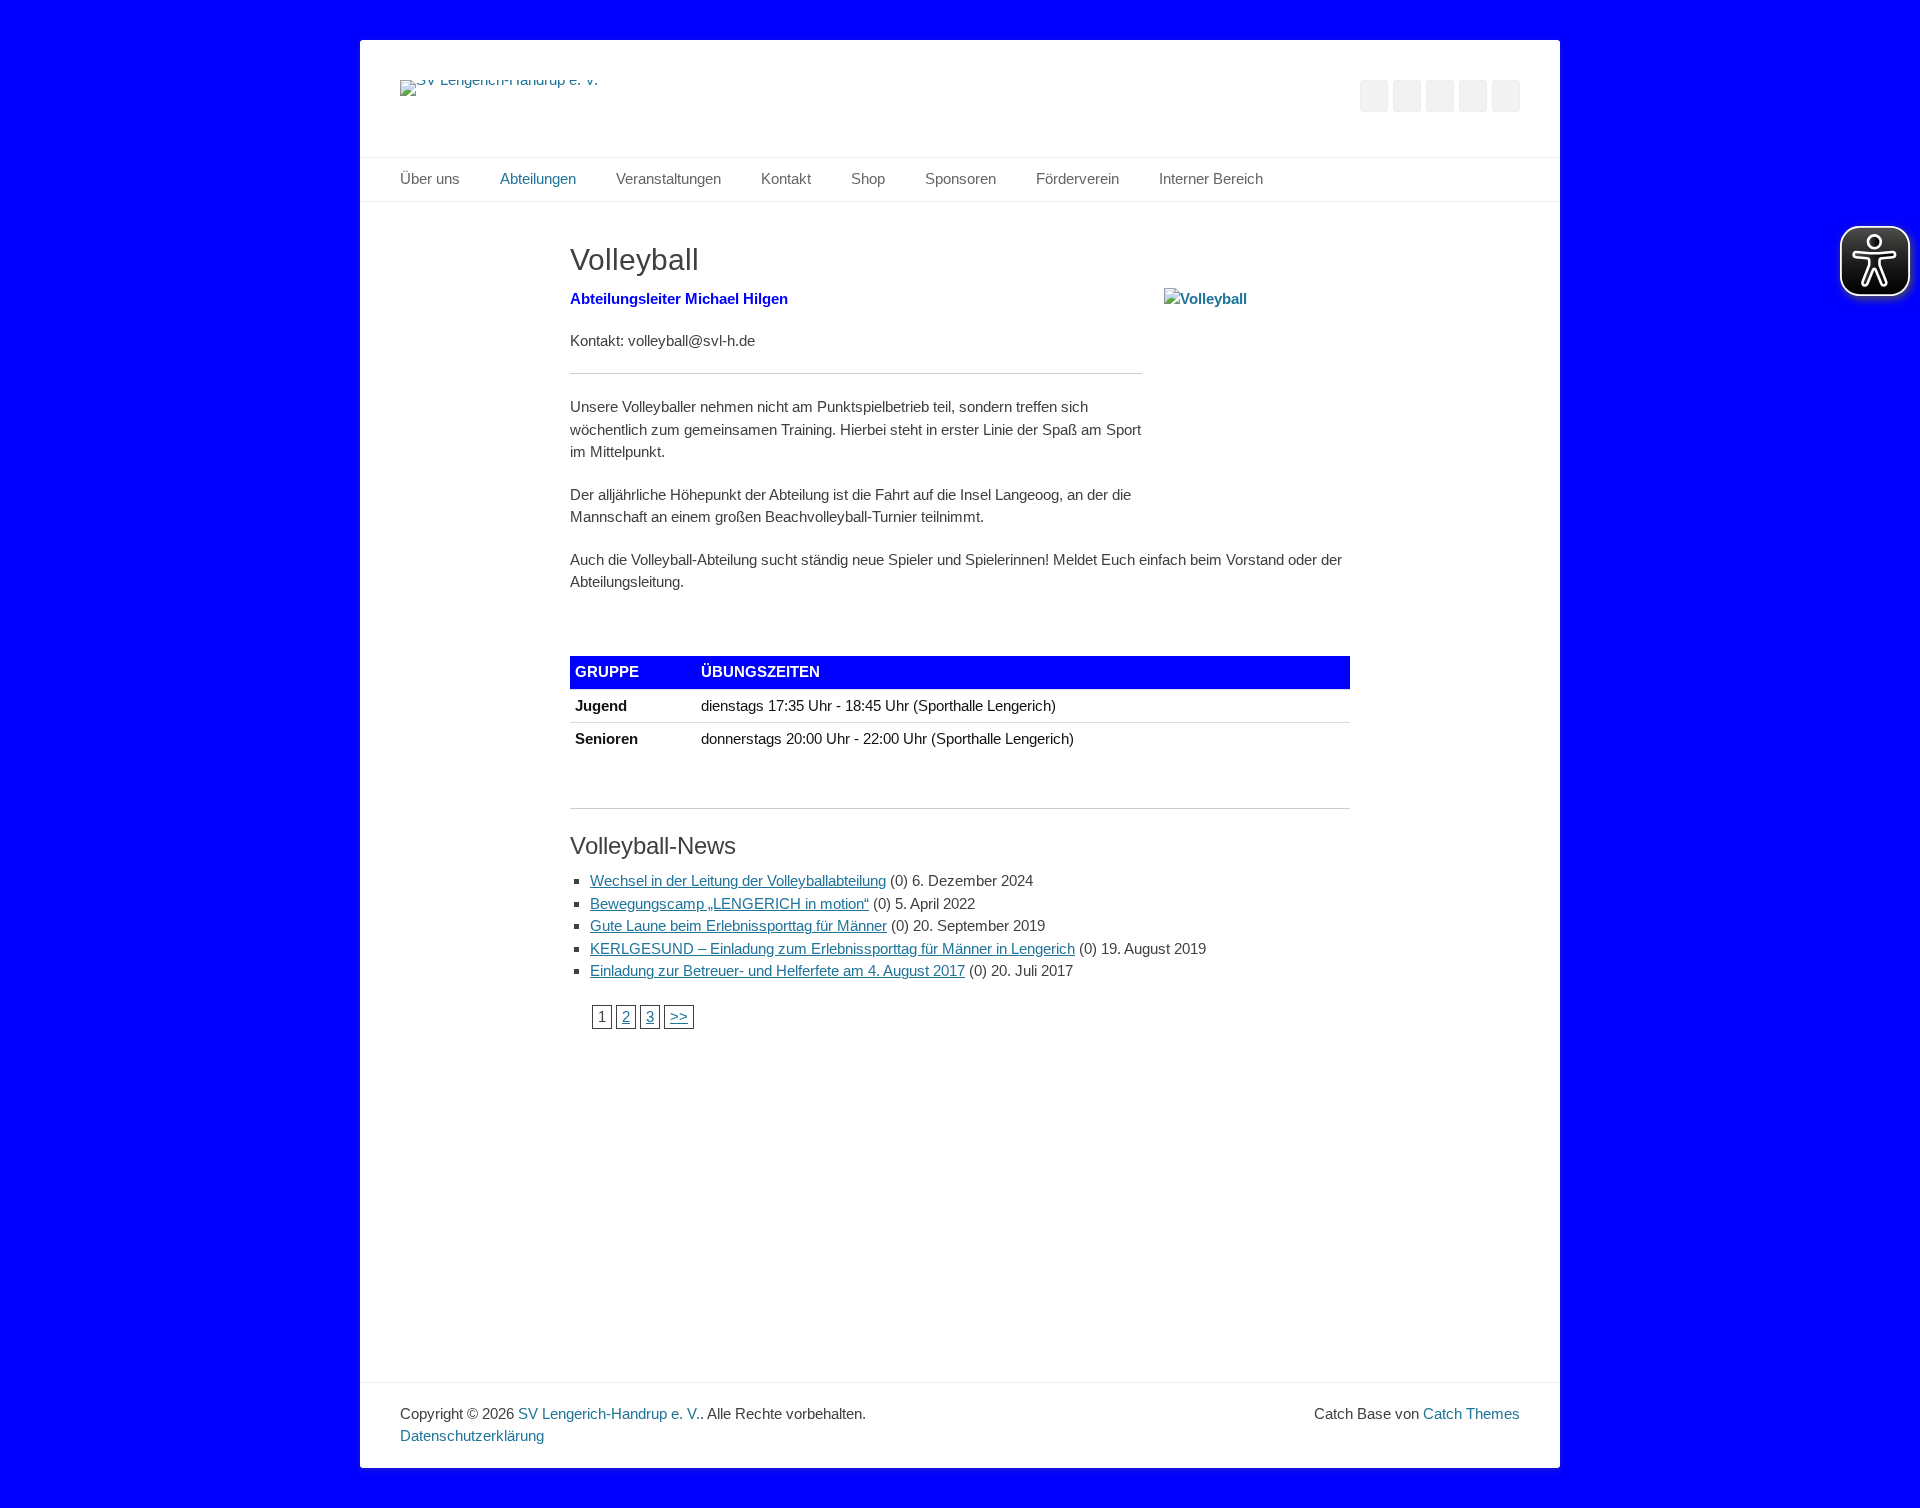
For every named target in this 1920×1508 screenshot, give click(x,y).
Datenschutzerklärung (472, 1435)
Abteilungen (538, 178)
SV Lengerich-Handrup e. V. (609, 1413)
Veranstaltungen (668, 178)
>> (679, 1016)
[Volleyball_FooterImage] (960, 1171)
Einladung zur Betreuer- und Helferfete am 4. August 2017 (777, 970)
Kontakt (786, 178)
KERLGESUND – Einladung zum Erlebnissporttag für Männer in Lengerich (832, 948)
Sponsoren (960, 178)
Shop (868, 178)
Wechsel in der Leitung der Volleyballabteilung (738, 880)
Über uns (430, 178)
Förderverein (1077, 178)
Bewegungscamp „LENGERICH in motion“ (729, 903)
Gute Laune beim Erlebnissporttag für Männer (738, 925)
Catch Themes (1471, 1413)
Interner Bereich (1211, 178)
